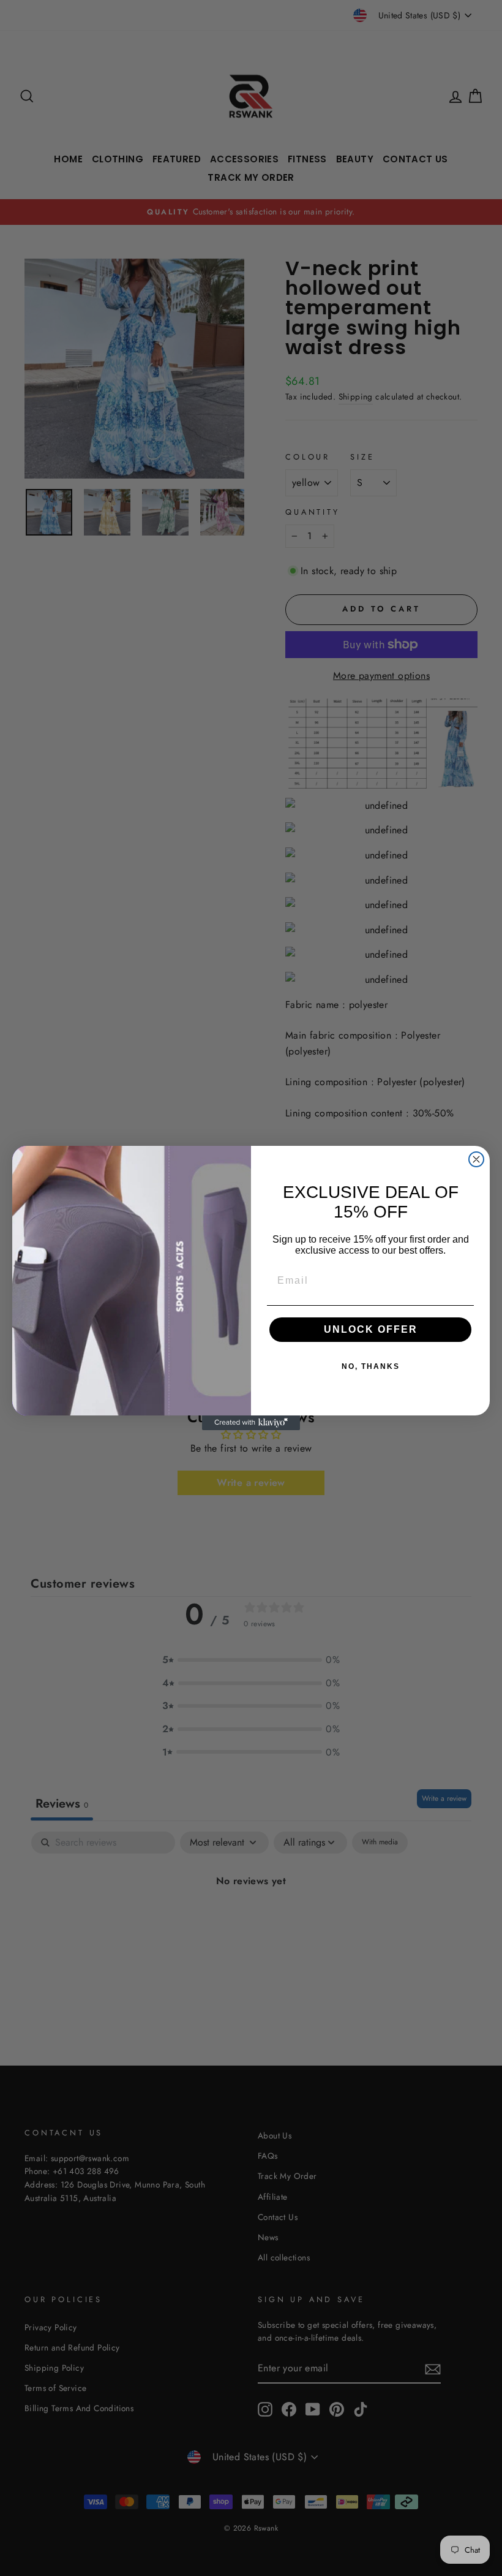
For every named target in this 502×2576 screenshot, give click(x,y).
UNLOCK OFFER (371, 1329)
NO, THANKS (371, 1366)
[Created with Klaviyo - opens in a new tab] (251, 1423)
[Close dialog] (476, 1159)
